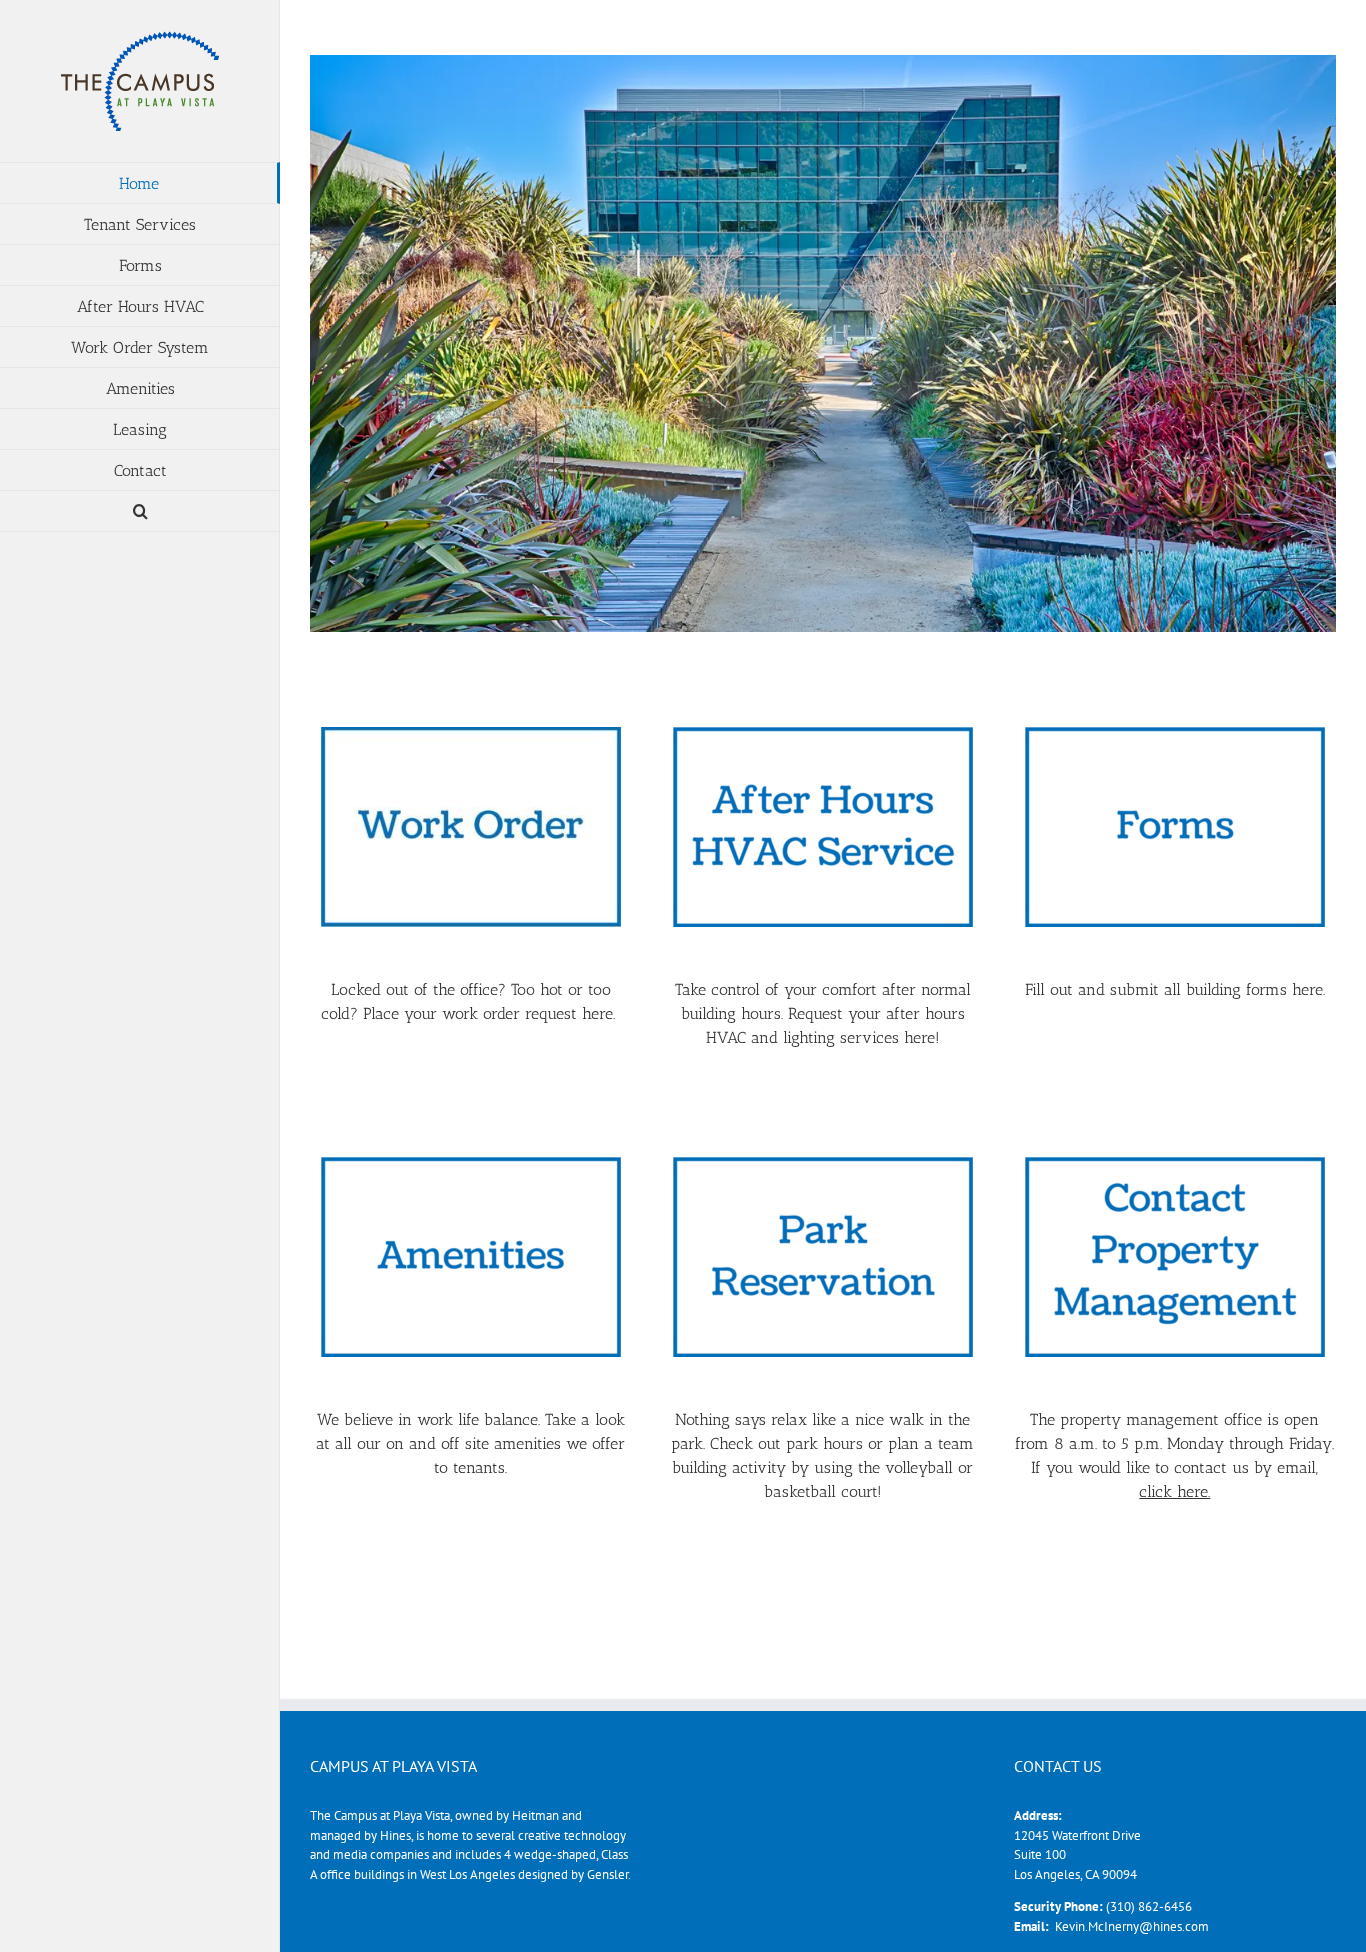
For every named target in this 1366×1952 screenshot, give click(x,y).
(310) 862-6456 (1149, 1906)
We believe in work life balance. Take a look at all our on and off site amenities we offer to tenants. (470, 1443)
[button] (140, 511)
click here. (1174, 1491)
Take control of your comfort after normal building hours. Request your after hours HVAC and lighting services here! (823, 1013)
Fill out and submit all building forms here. (1175, 989)
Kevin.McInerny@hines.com (1132, 1926)
